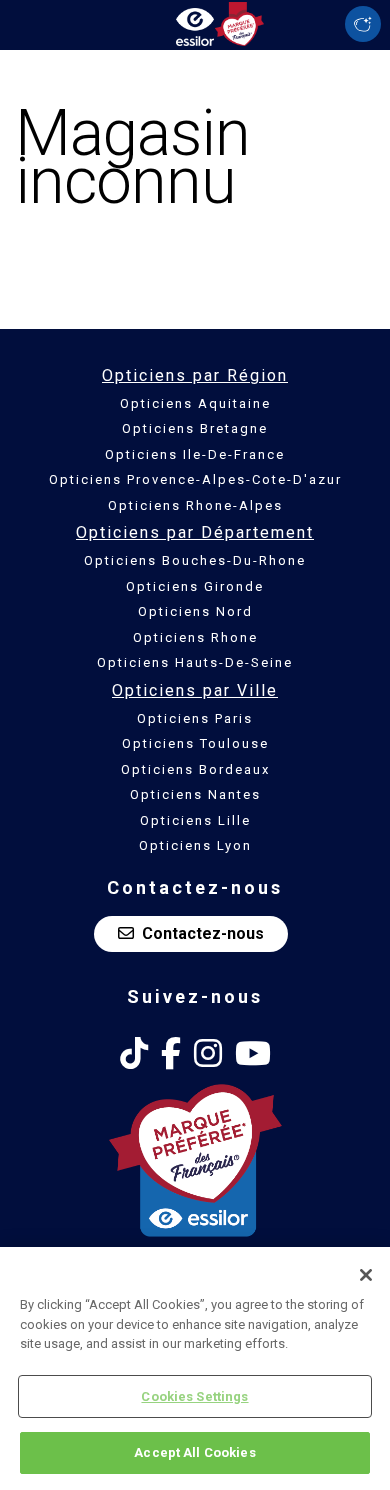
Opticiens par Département (195, 532)
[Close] (366, 1275)
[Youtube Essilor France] (253, 1054)
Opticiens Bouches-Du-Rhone (195, 560)
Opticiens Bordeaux (195, 769)
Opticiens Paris (195, 718)
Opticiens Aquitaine (195, 403)
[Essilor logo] (195, 22)
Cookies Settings (194, 1396)
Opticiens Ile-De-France (195, 454)
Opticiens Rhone (195, 637)
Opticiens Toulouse (195, 743)
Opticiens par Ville (195, 690)
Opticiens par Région (195, 375)
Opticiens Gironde (195, 586)
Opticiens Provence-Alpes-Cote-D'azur (195, 479)
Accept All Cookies (194, 1452)
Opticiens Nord (195, 611)
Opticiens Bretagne (195, 428)
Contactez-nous (203, 933)
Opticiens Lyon (195, 845)
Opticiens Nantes (195, 794)
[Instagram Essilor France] (208, 1054)
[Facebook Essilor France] (171, 1054)
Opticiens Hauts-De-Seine (195, 662)
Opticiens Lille (195, 820)
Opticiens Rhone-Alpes (195, 505)
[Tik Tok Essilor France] (134, 1054)
